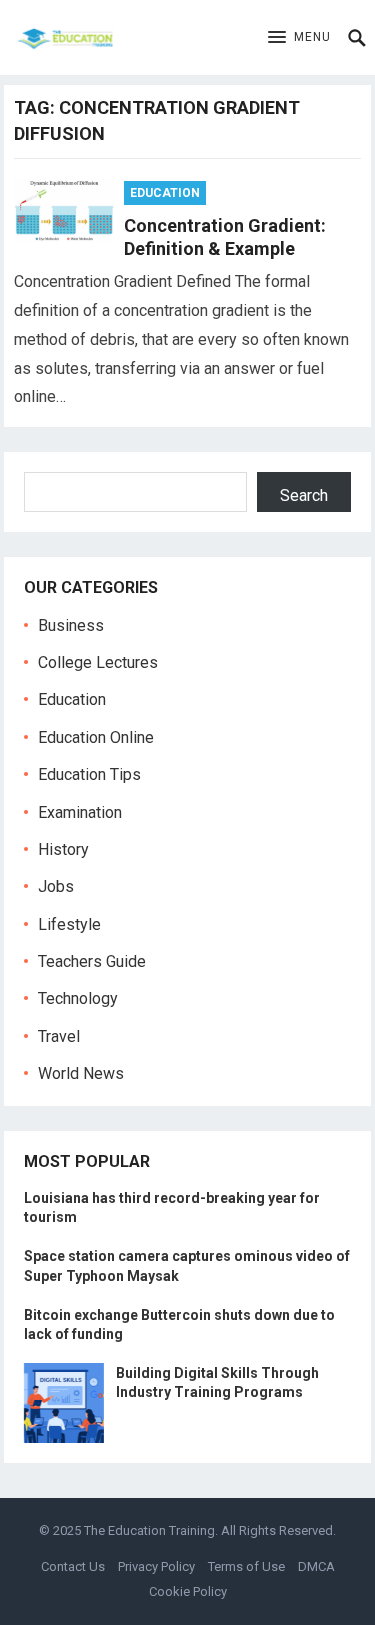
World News (81, 1073)
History (63, 849)
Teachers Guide (92, 961)
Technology (78, 998)
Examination (80, 812)
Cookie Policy (188, 1591)
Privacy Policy (156, 1566)
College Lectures (98, 662)
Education (165, 193)
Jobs (56, 886)
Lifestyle (69, 924)
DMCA (316, 1566)
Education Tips (89, 774)
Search (304, 495)
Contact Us (73, 1566)
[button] (299, 38)
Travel (59, 1036)
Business (71, 625)
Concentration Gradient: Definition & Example (225, 237)
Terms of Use (246, 1566)
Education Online (96, 737)
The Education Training (149, 1530)
